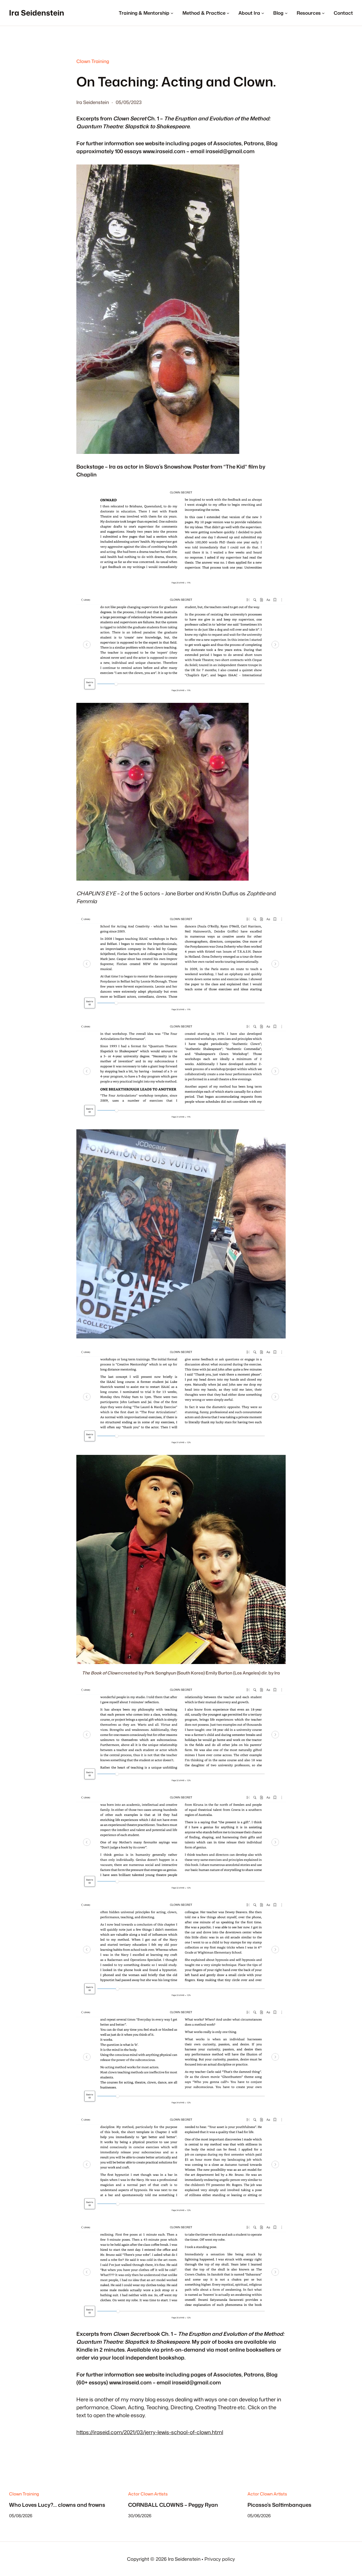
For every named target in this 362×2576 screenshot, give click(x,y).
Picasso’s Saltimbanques (279, 2504)
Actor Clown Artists (148, 2494)
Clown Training (93, 61)
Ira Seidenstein (37, 13)
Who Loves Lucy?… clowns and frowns (57, 2504)
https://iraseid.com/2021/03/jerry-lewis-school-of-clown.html (150, 2432)
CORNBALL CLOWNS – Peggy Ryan (173, 2504)
